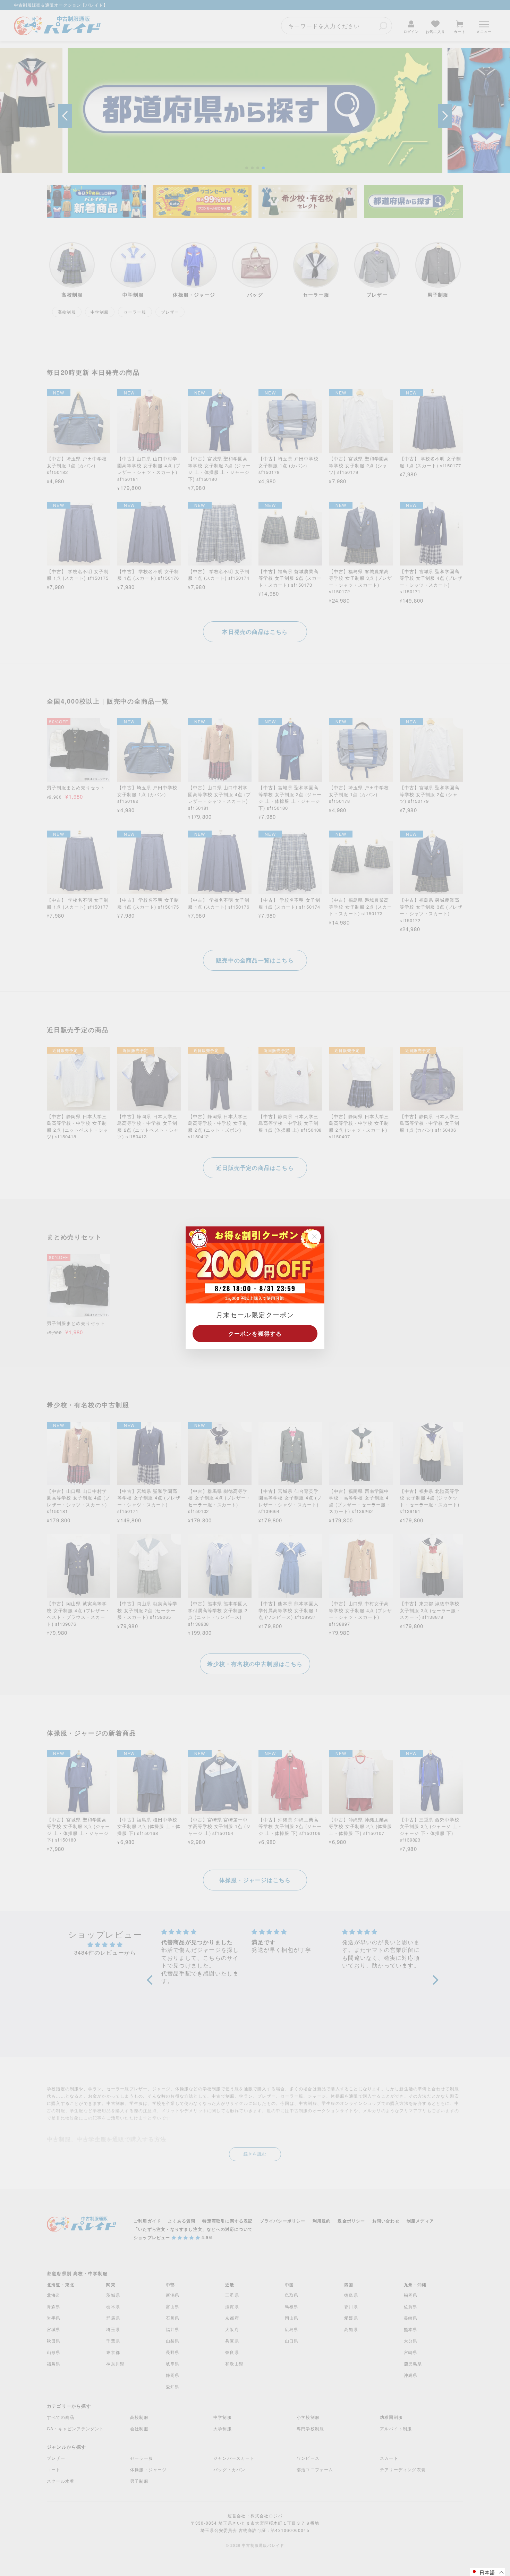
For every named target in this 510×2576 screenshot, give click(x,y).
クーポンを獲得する (255, 1334)
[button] (487, 2572)
